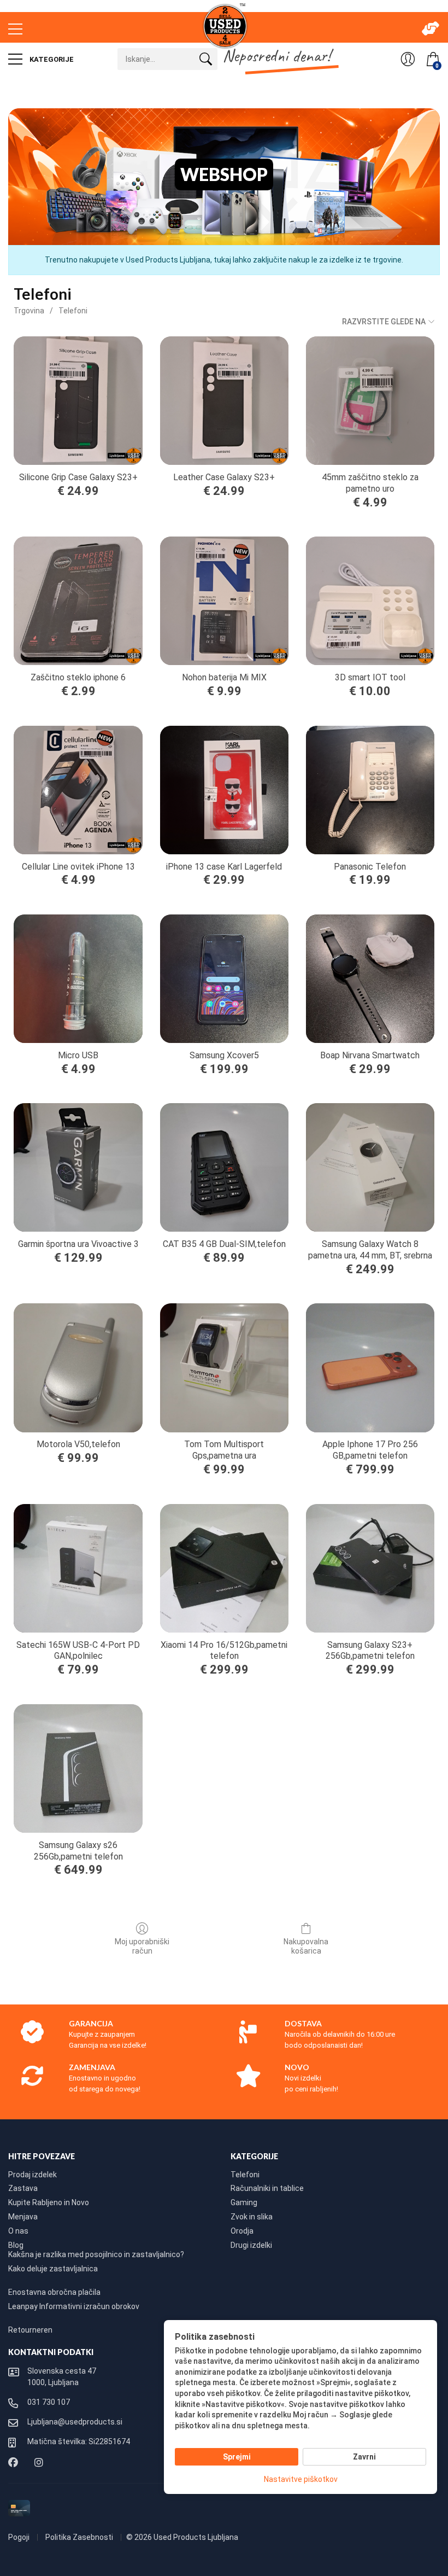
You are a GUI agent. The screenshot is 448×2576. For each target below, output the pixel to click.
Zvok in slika (252, 2217)
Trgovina (29, 311)
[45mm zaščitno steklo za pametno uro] (370, 401)
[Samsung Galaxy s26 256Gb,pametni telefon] (78, 1768)
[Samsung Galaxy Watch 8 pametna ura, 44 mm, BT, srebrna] (370, 1167)
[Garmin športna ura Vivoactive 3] (78, 1167)
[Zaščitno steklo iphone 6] (78, 601)
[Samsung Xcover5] (224, 979)
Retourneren (30, 2330)
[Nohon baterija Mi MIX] (224, 601)
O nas (18, 2231)
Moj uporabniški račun (142, 1946)
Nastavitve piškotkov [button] (301, 2479)
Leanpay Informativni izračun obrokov (74, 2306)
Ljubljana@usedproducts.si (75, 2422)
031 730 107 (49, 2402)
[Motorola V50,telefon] (78, 1368)
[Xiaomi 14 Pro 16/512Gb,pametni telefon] (224, 1568)
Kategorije (51, 59)
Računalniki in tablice (267, 2188)
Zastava (23, 2188)
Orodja (242, 2231)
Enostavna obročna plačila (54, 2292)
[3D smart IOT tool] (370, 601)
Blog (16, 2245)
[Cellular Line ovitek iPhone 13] (78, 790)
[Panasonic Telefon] (370, 790)
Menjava (23, 2217)
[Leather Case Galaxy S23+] (224, 401)
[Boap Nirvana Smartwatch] (370, 979)
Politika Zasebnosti (80, 2537)
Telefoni (73, 311)
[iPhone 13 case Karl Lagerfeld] (224, 790)
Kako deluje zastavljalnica (53, 2269)
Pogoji (20, 2537)
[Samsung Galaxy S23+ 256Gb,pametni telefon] (370, 1568)
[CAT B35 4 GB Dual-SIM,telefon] (224, 1167)
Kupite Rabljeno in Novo (49, 2202)
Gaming (244, 2202)
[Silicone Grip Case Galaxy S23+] (78, 401)
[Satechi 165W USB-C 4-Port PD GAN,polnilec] (78, 1568)
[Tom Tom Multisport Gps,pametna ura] (224, 1368)
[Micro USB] (78, 979)
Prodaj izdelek (33, 2175)
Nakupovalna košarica (306, 1946)
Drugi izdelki (251, 2245)
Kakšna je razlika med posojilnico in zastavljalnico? (96, 2254)
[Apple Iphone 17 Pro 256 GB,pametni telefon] (370, 1368)
